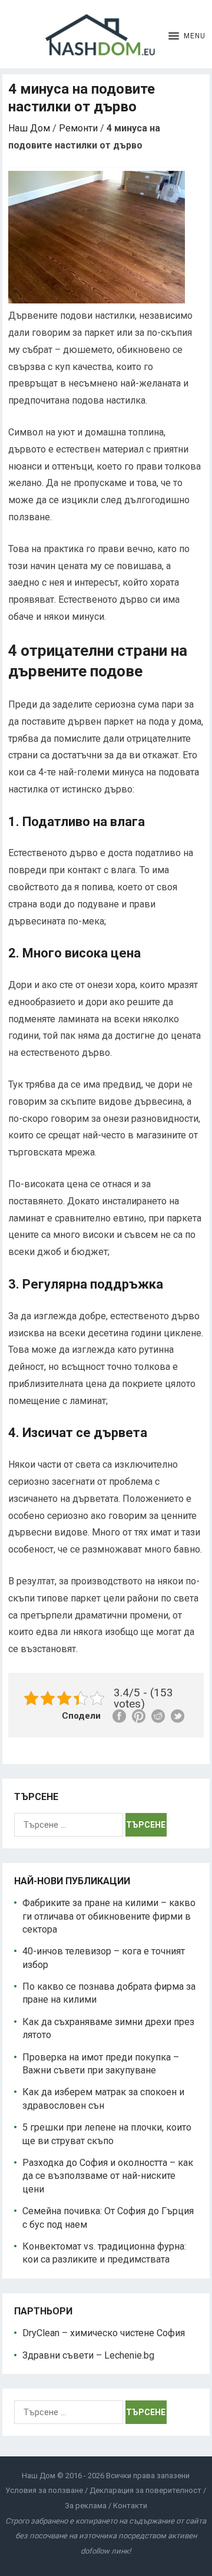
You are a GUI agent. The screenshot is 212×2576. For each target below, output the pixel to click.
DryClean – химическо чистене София (104, 2333)
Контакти (130, 2506)
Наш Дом (29, 128)
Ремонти (78, 128)
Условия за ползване (44, 2490)
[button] (187, 34)
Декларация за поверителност (145, 2490)
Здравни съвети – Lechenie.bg (88, 2355)
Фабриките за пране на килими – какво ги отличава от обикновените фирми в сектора (109, 1916)
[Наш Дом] (107, 34)
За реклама (86, 2506)
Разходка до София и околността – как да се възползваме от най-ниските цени (108, 2176)
